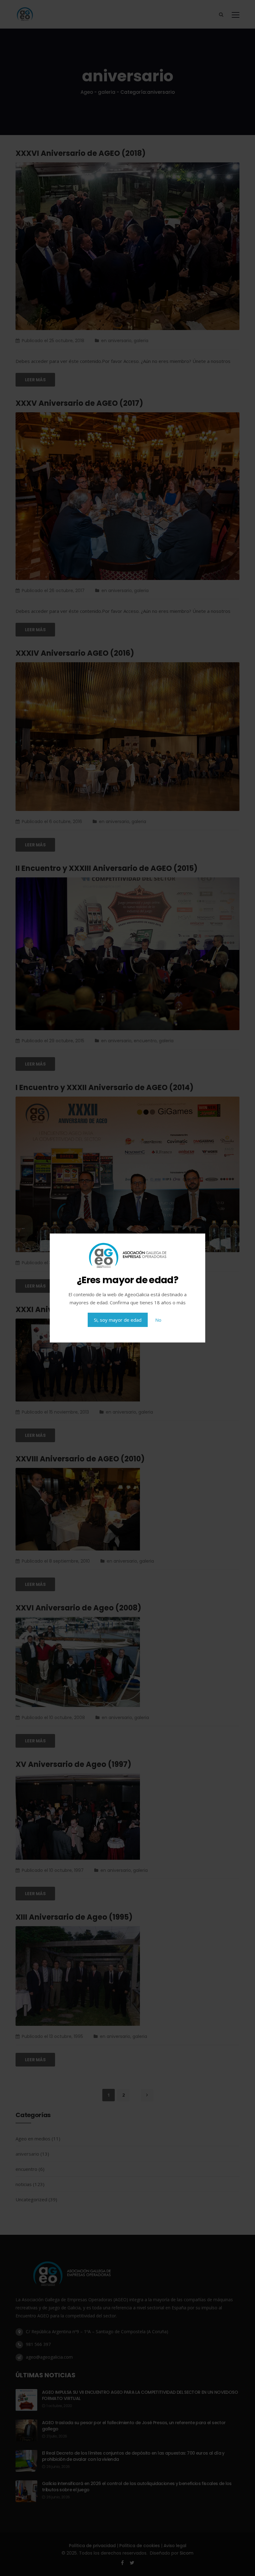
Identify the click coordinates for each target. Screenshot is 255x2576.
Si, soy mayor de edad (118, 1320)
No (158, 1320)
